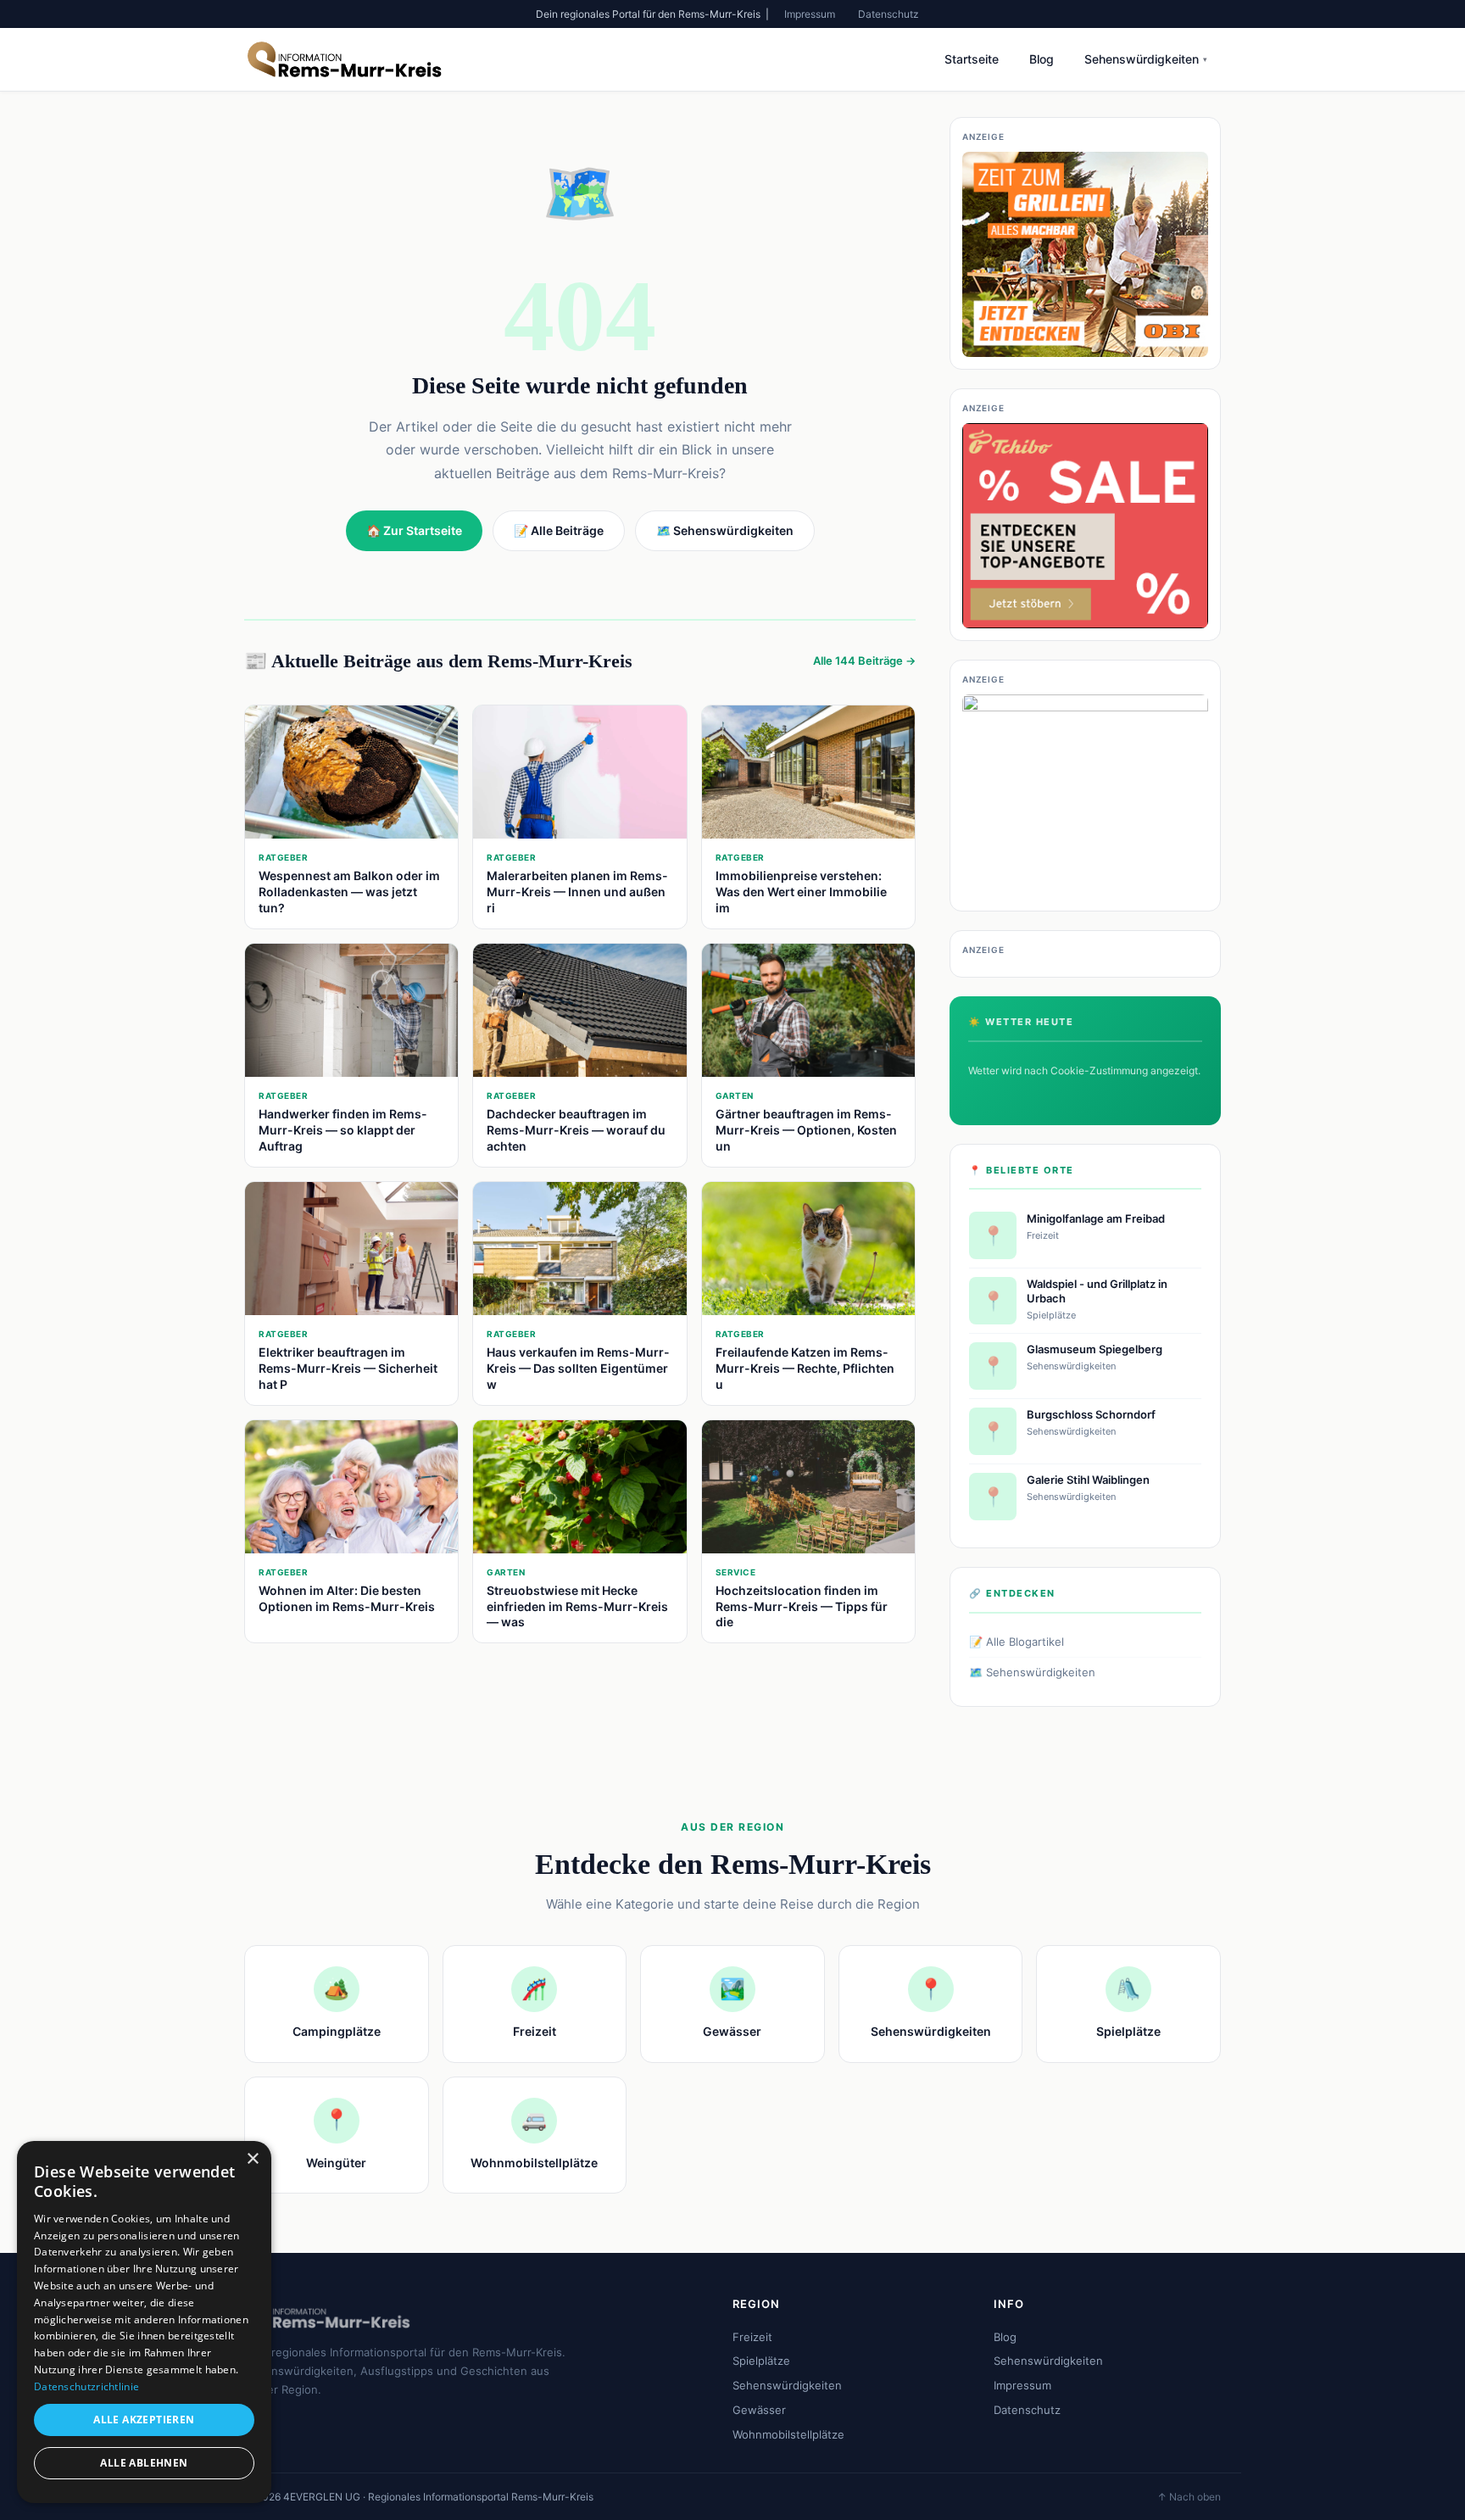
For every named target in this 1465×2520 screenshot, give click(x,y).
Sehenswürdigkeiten (1146, 59)
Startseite (972, 59)
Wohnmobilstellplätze (788, 2434)
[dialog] (144, 2322)
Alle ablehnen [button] (144, 2463)
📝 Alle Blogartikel (1017, 1642)
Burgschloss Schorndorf (1091, 1414)
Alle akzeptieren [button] (144, 2420)
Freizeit (752, 2337)
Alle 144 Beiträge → (864, 661)
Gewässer (759, 2410)
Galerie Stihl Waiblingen (1088, 1480)
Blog (1042, 59)
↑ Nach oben (1189, 2497)
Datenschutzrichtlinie (86, 2386)
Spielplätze (761, 2361)
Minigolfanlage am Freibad (1096, 1218)
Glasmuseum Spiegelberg (1095, 1349)
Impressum (810, 14)
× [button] (252, 2159)
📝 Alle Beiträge (559, 530)
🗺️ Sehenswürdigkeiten (1032, 1672)
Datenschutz (888, 14)
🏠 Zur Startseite (414, 530)
